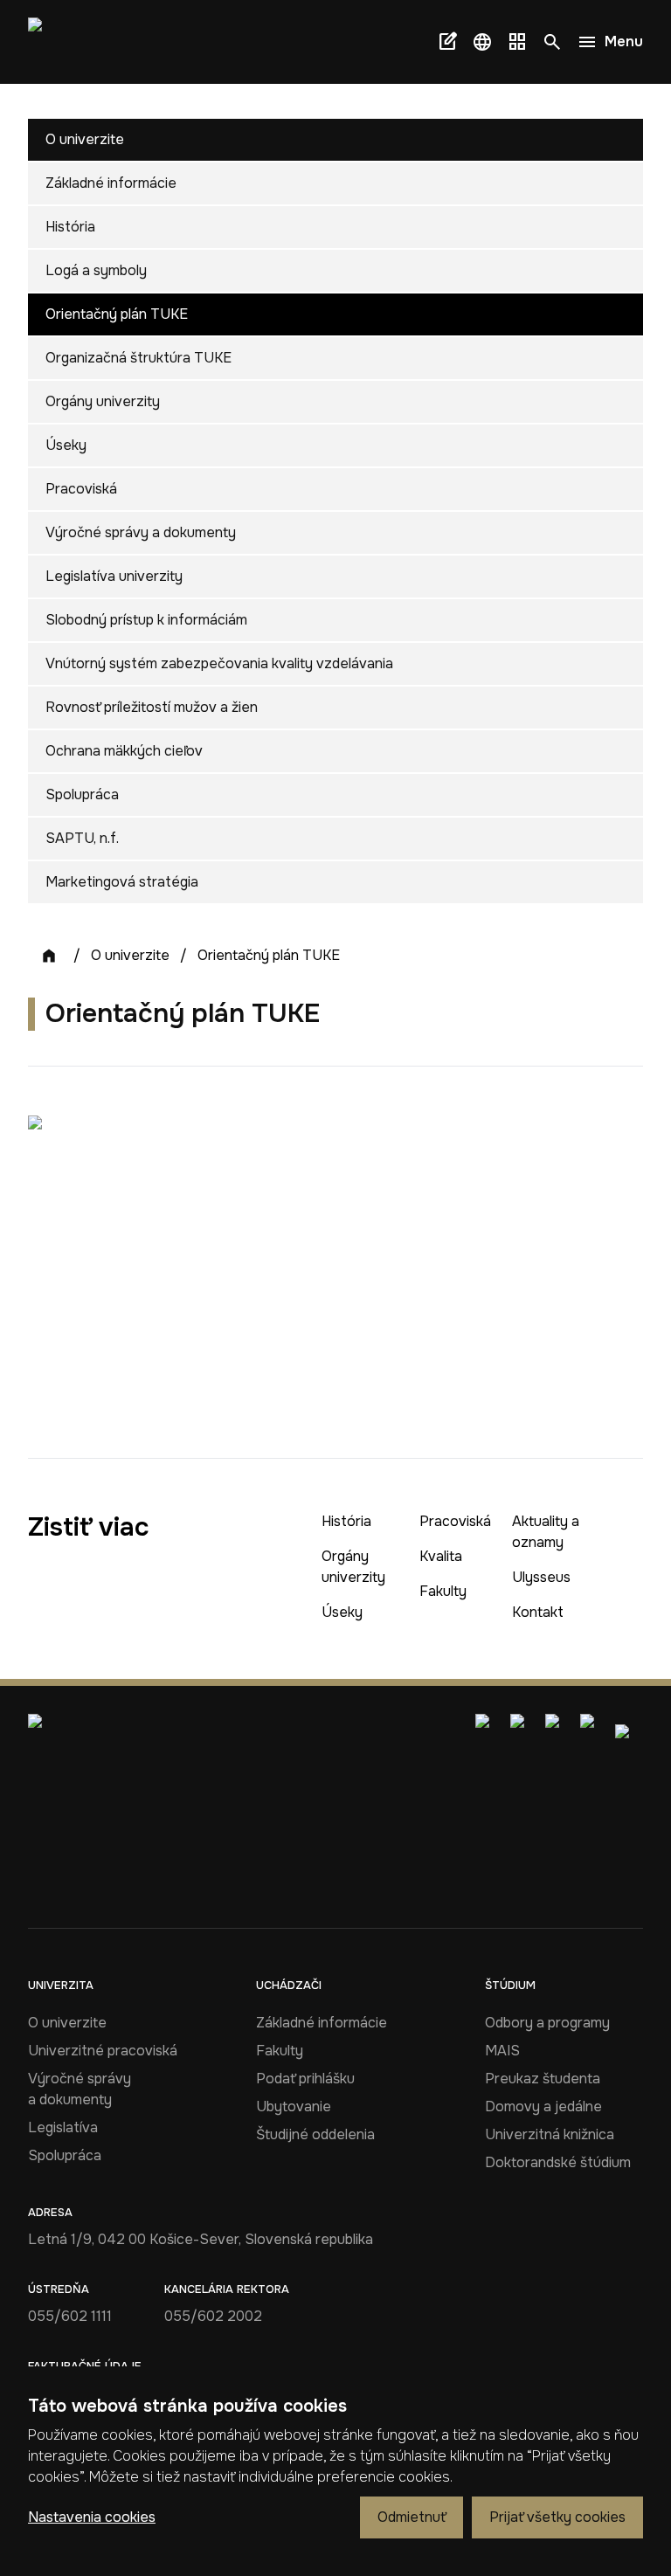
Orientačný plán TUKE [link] (269, 955)
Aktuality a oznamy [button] (546, 1532)
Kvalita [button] (441, 1556)
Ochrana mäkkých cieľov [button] (124, 751)
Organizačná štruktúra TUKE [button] (138, 358)
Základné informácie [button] (111, 183)
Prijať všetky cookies (557, 2517)
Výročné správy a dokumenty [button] (141, 532)
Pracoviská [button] (81, 489)
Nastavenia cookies (92, 2517)
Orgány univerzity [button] (103, 401)
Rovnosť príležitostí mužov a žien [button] (152, 707)
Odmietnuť (412, 2517)
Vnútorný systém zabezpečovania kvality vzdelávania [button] (219, 663)
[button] (482, 42)
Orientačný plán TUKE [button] (117, 314)
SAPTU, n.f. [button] (82, 838)
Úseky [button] (66, 445)
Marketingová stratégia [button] (122, 882)
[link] (59, 42)
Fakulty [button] (443, 1591)
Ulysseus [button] (541, 1577)
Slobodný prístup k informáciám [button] (146, 620)
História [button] (70, 227)
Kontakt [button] (538, 1612)
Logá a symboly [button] (96, 270)
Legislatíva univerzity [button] (114, 576)
